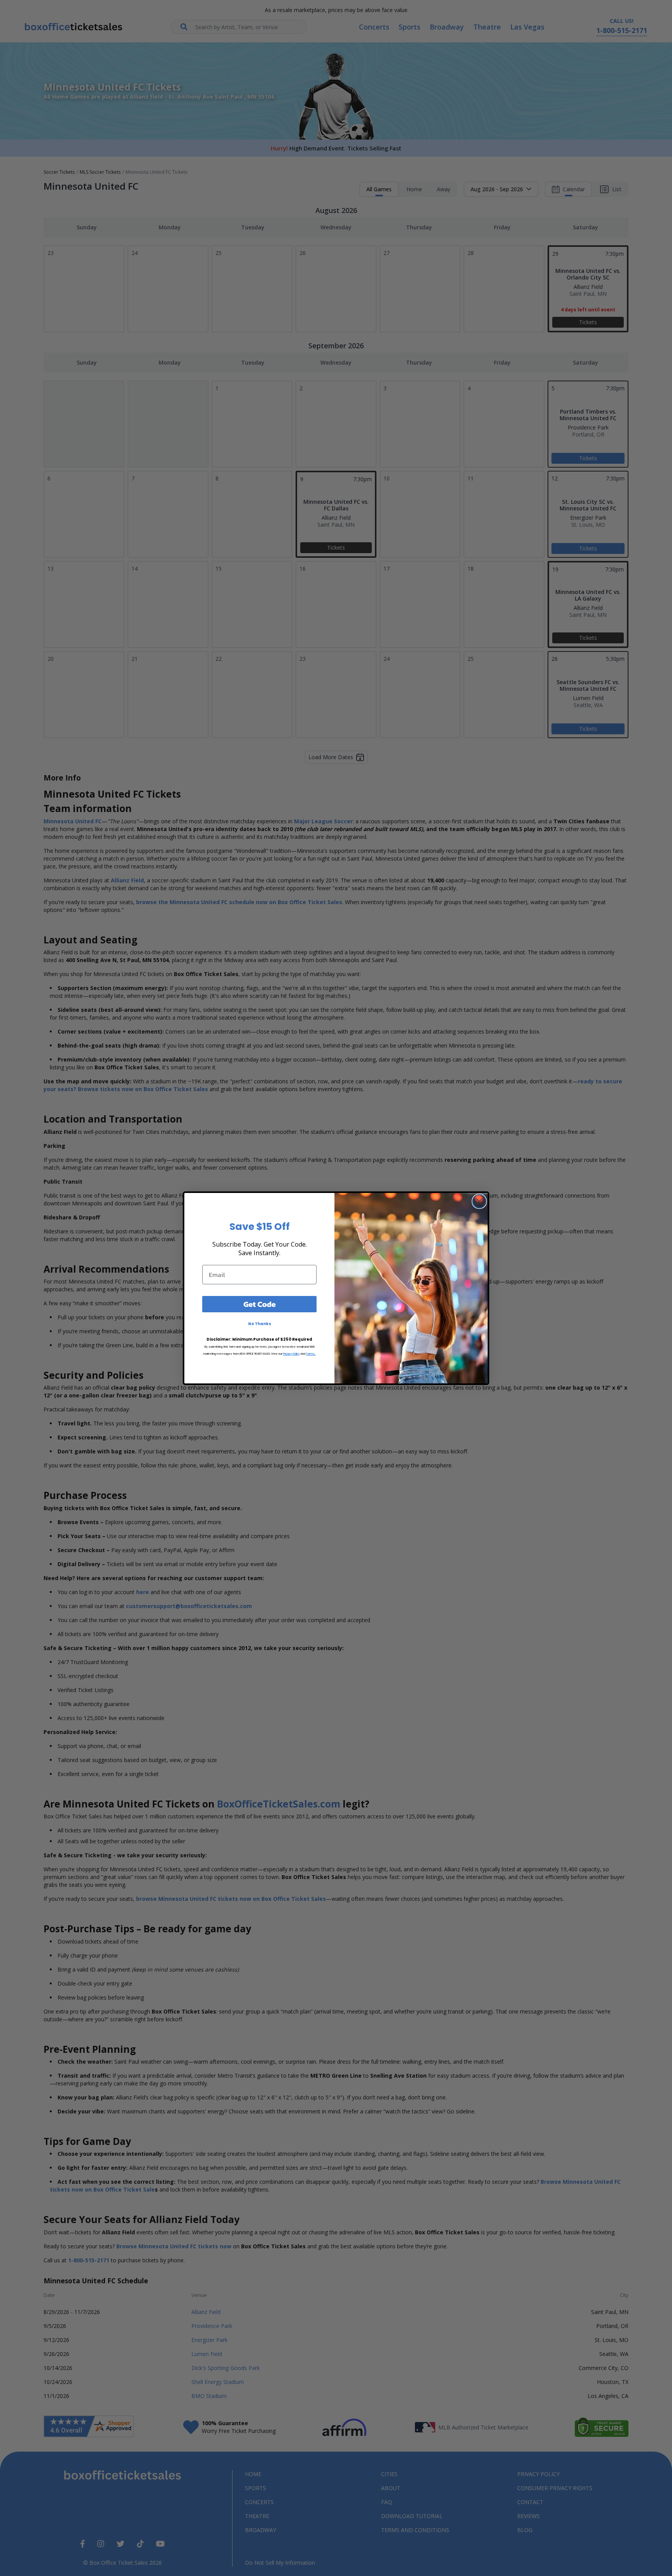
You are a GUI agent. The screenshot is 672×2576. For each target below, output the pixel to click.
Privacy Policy (291, 1354)
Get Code (260, 1304)
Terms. (311, 1354)
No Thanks (260, 1324)
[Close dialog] (479, 1201)
